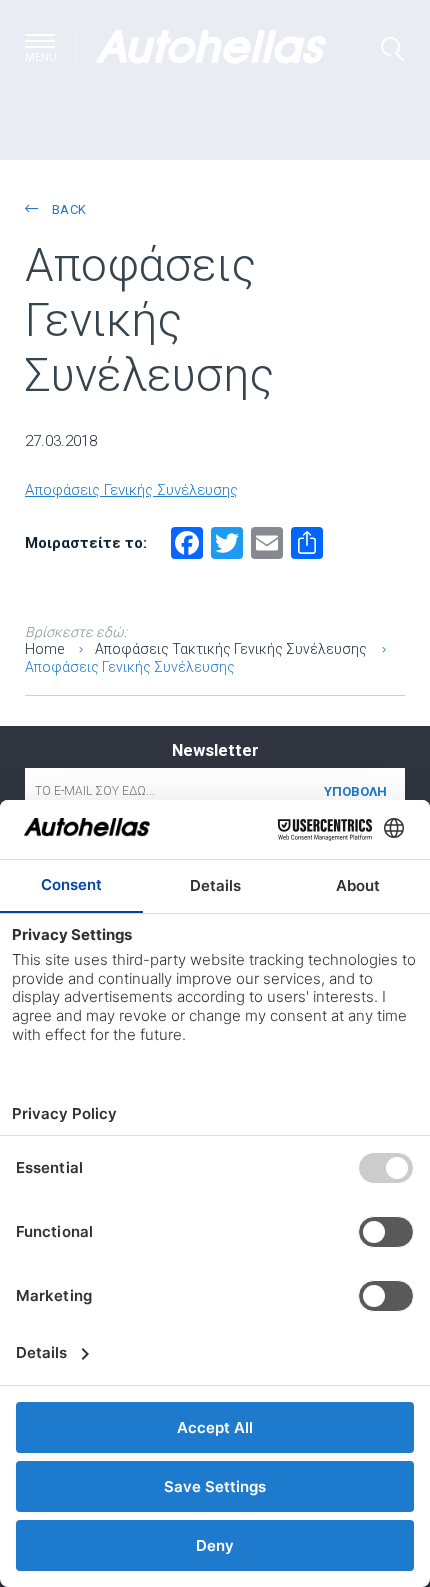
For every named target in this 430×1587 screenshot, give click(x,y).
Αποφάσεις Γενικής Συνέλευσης (131, 490)
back (67, 209)
